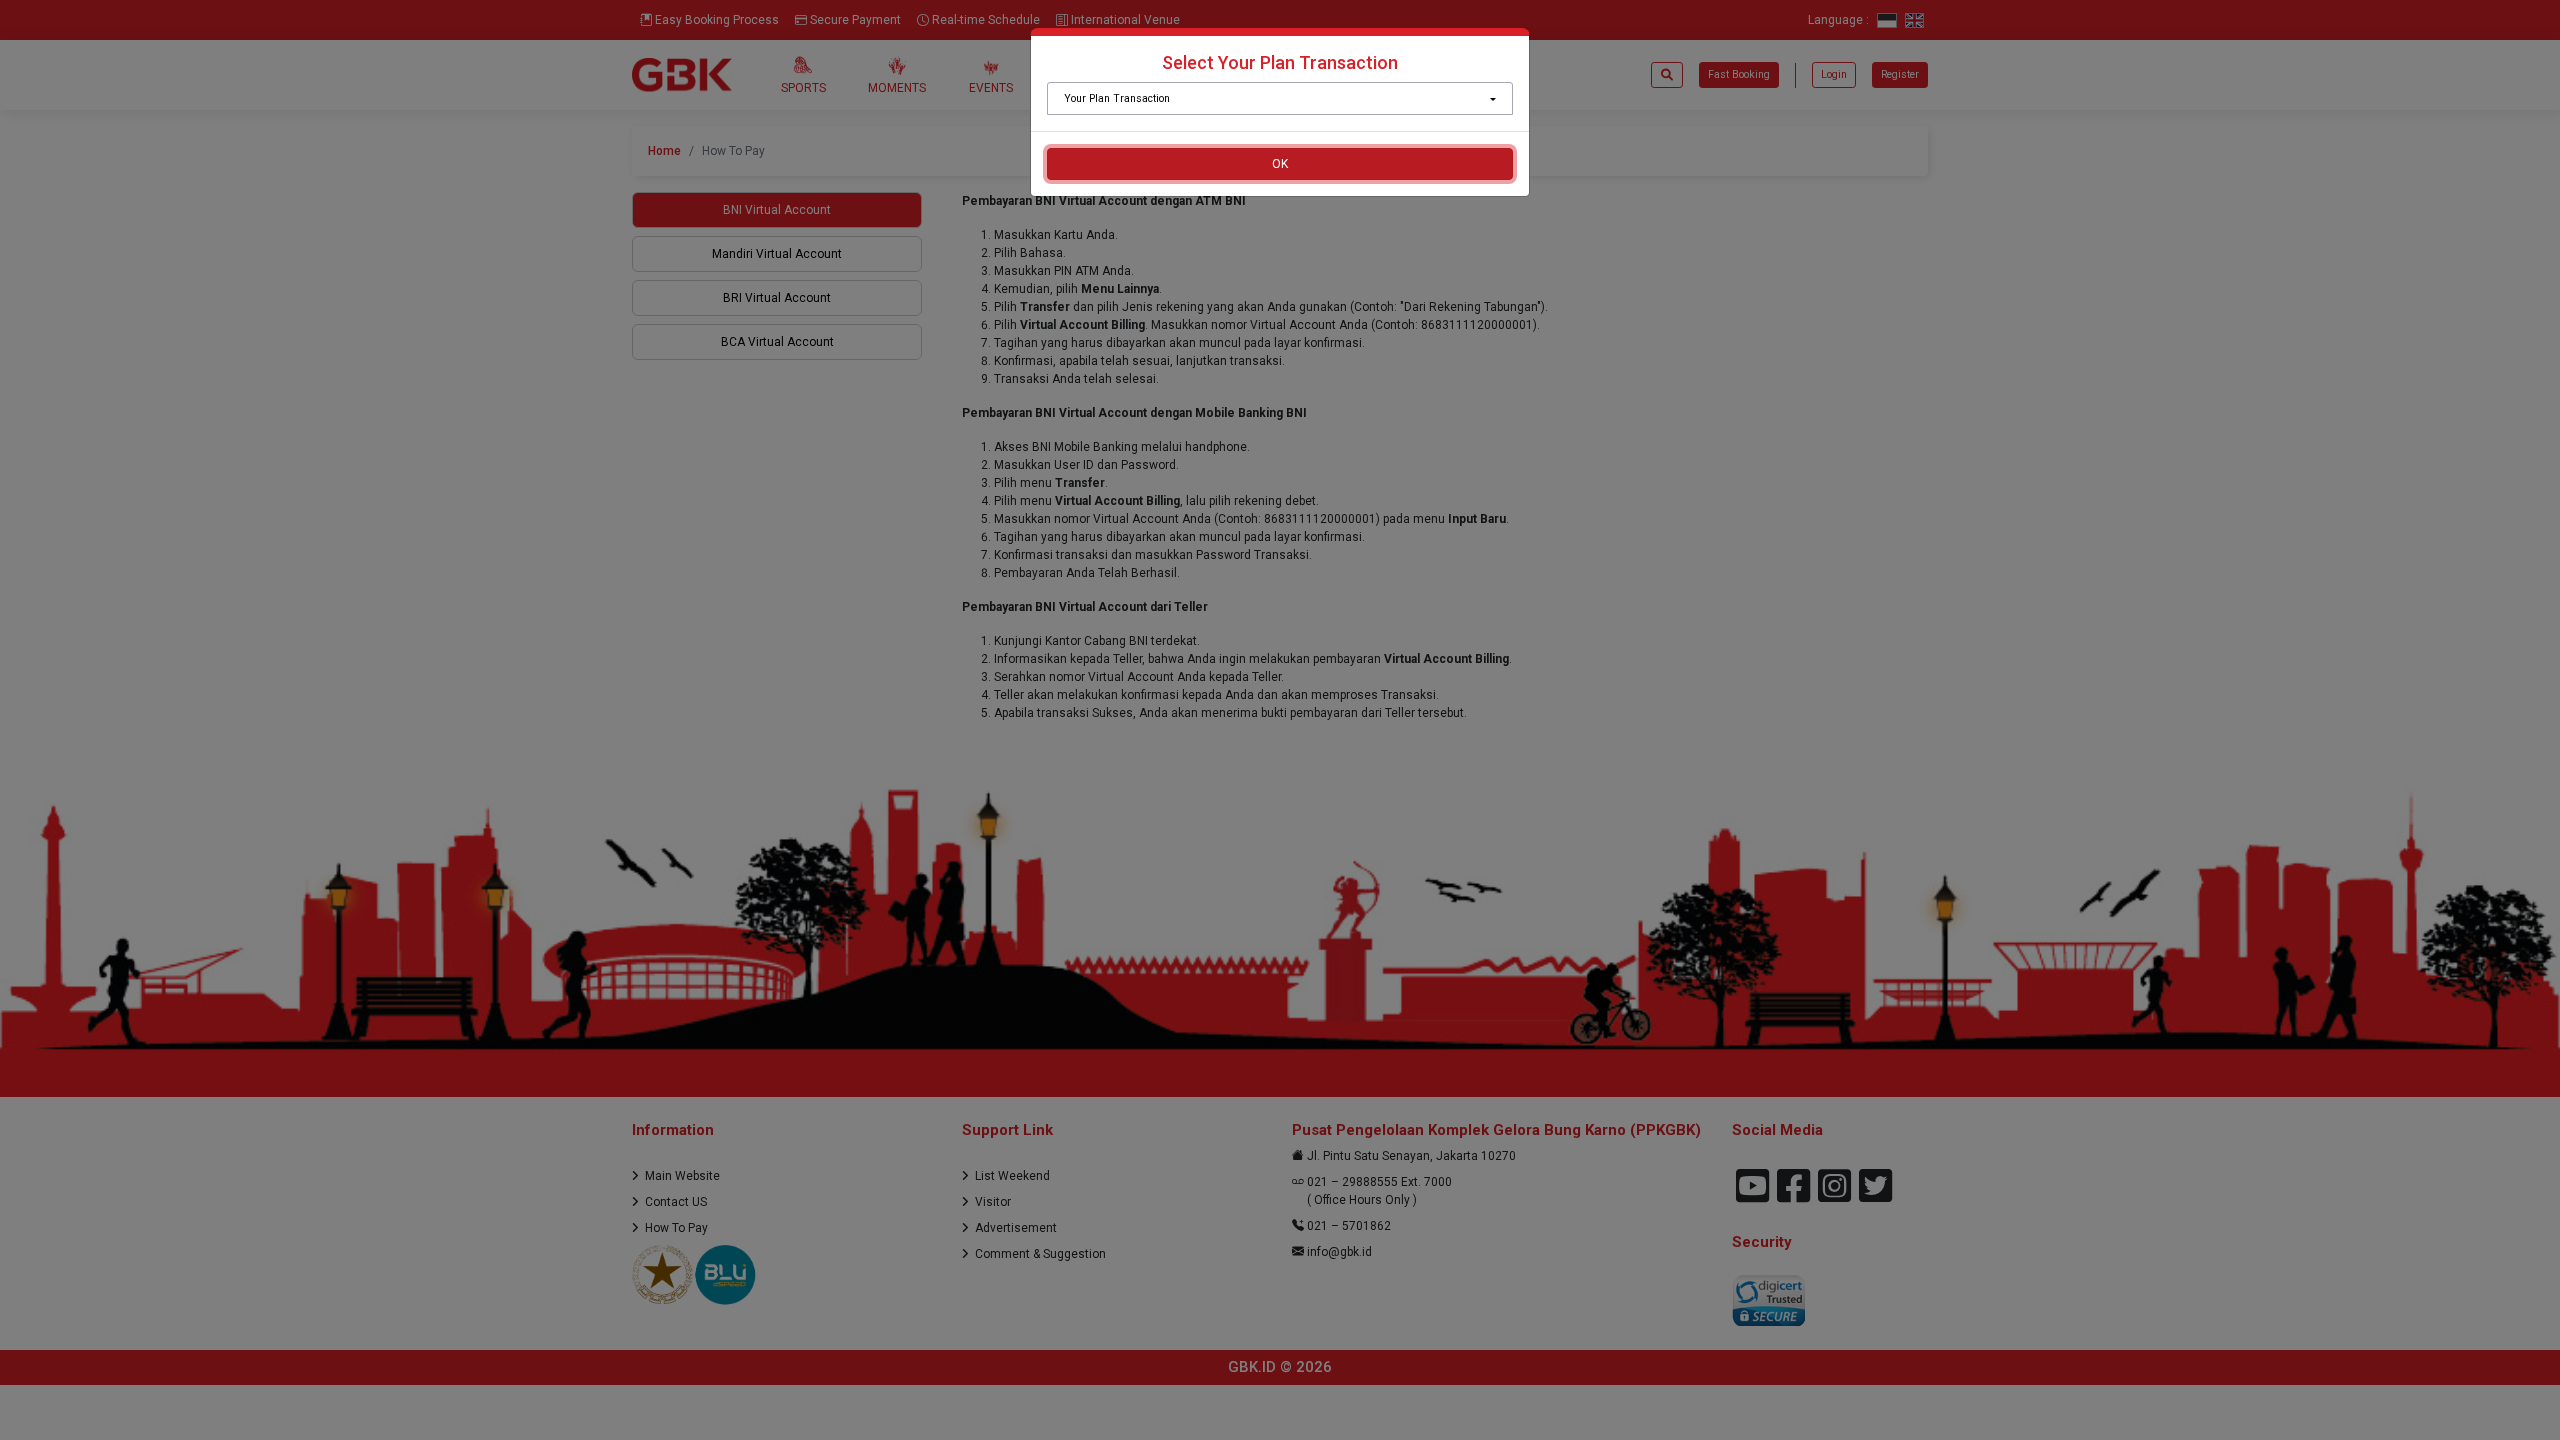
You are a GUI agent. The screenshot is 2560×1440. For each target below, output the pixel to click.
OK (1280, 164)
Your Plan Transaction (1117, 98)
